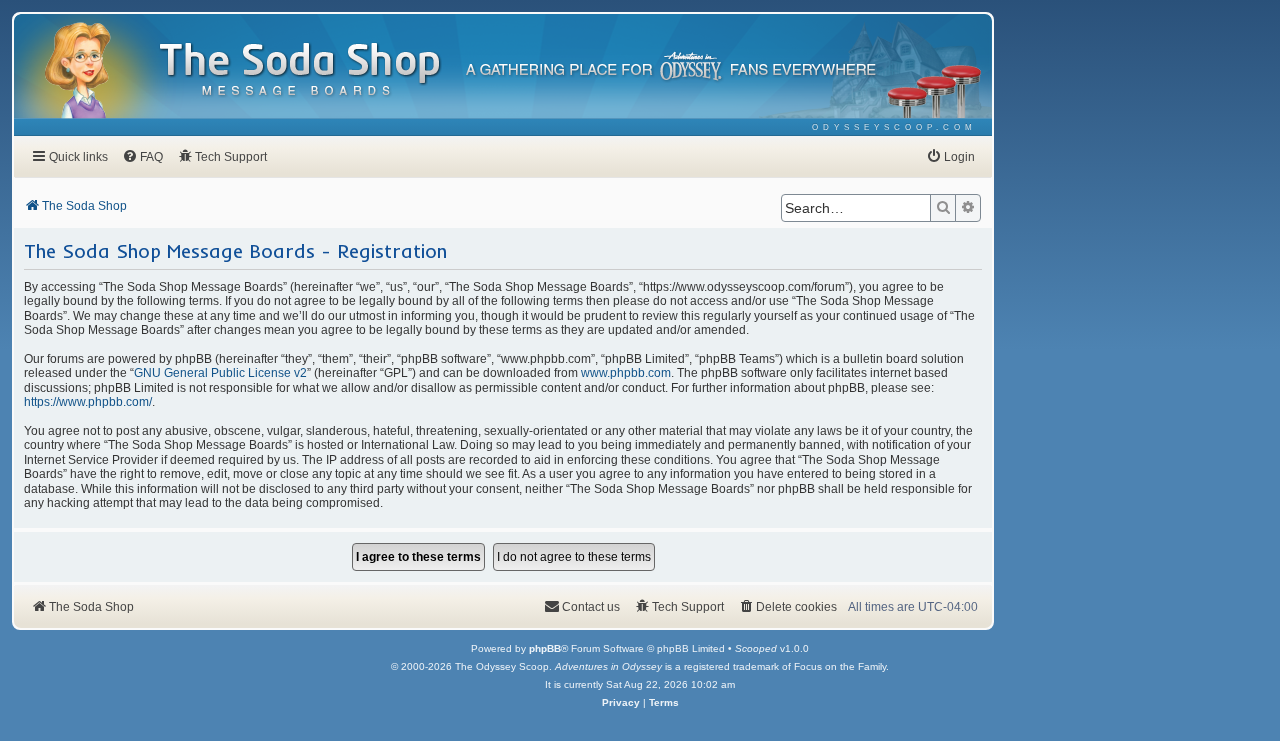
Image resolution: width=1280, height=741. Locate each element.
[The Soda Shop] (301, 70)
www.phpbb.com (626, 373)
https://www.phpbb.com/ (88, 402)
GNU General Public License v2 (220, 373)
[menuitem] (894, 127)
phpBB (545, 648)
